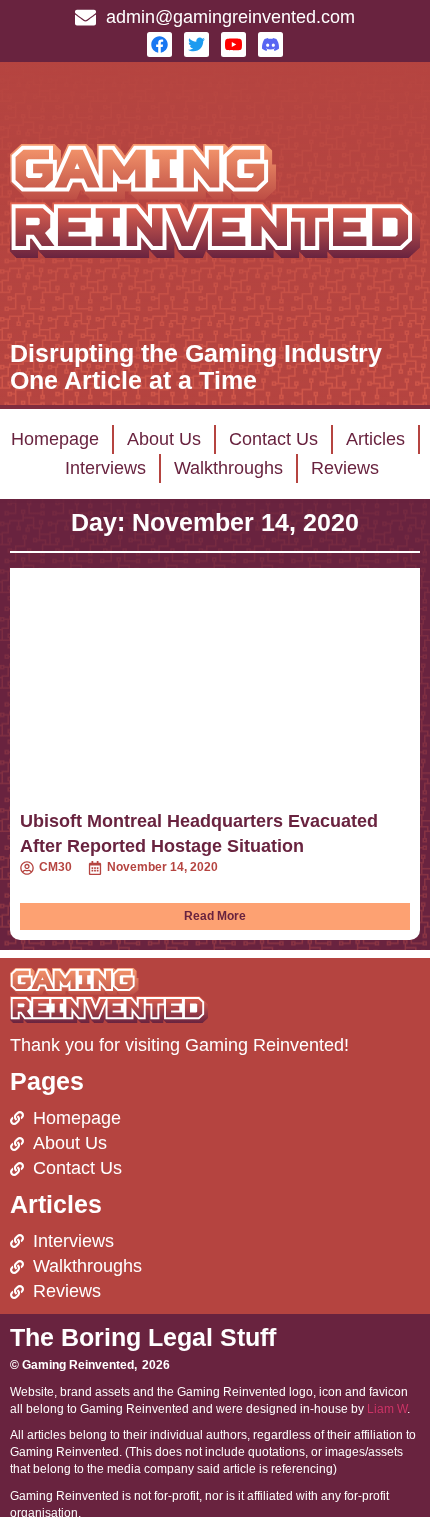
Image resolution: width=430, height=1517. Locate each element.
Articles (375, 439)
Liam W (387, 1409)
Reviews (345, 468)
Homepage (55, 439)
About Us (164, 439)
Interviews (105, 468)
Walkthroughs (228, 468)
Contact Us (273, 439)
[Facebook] (159, 44)
